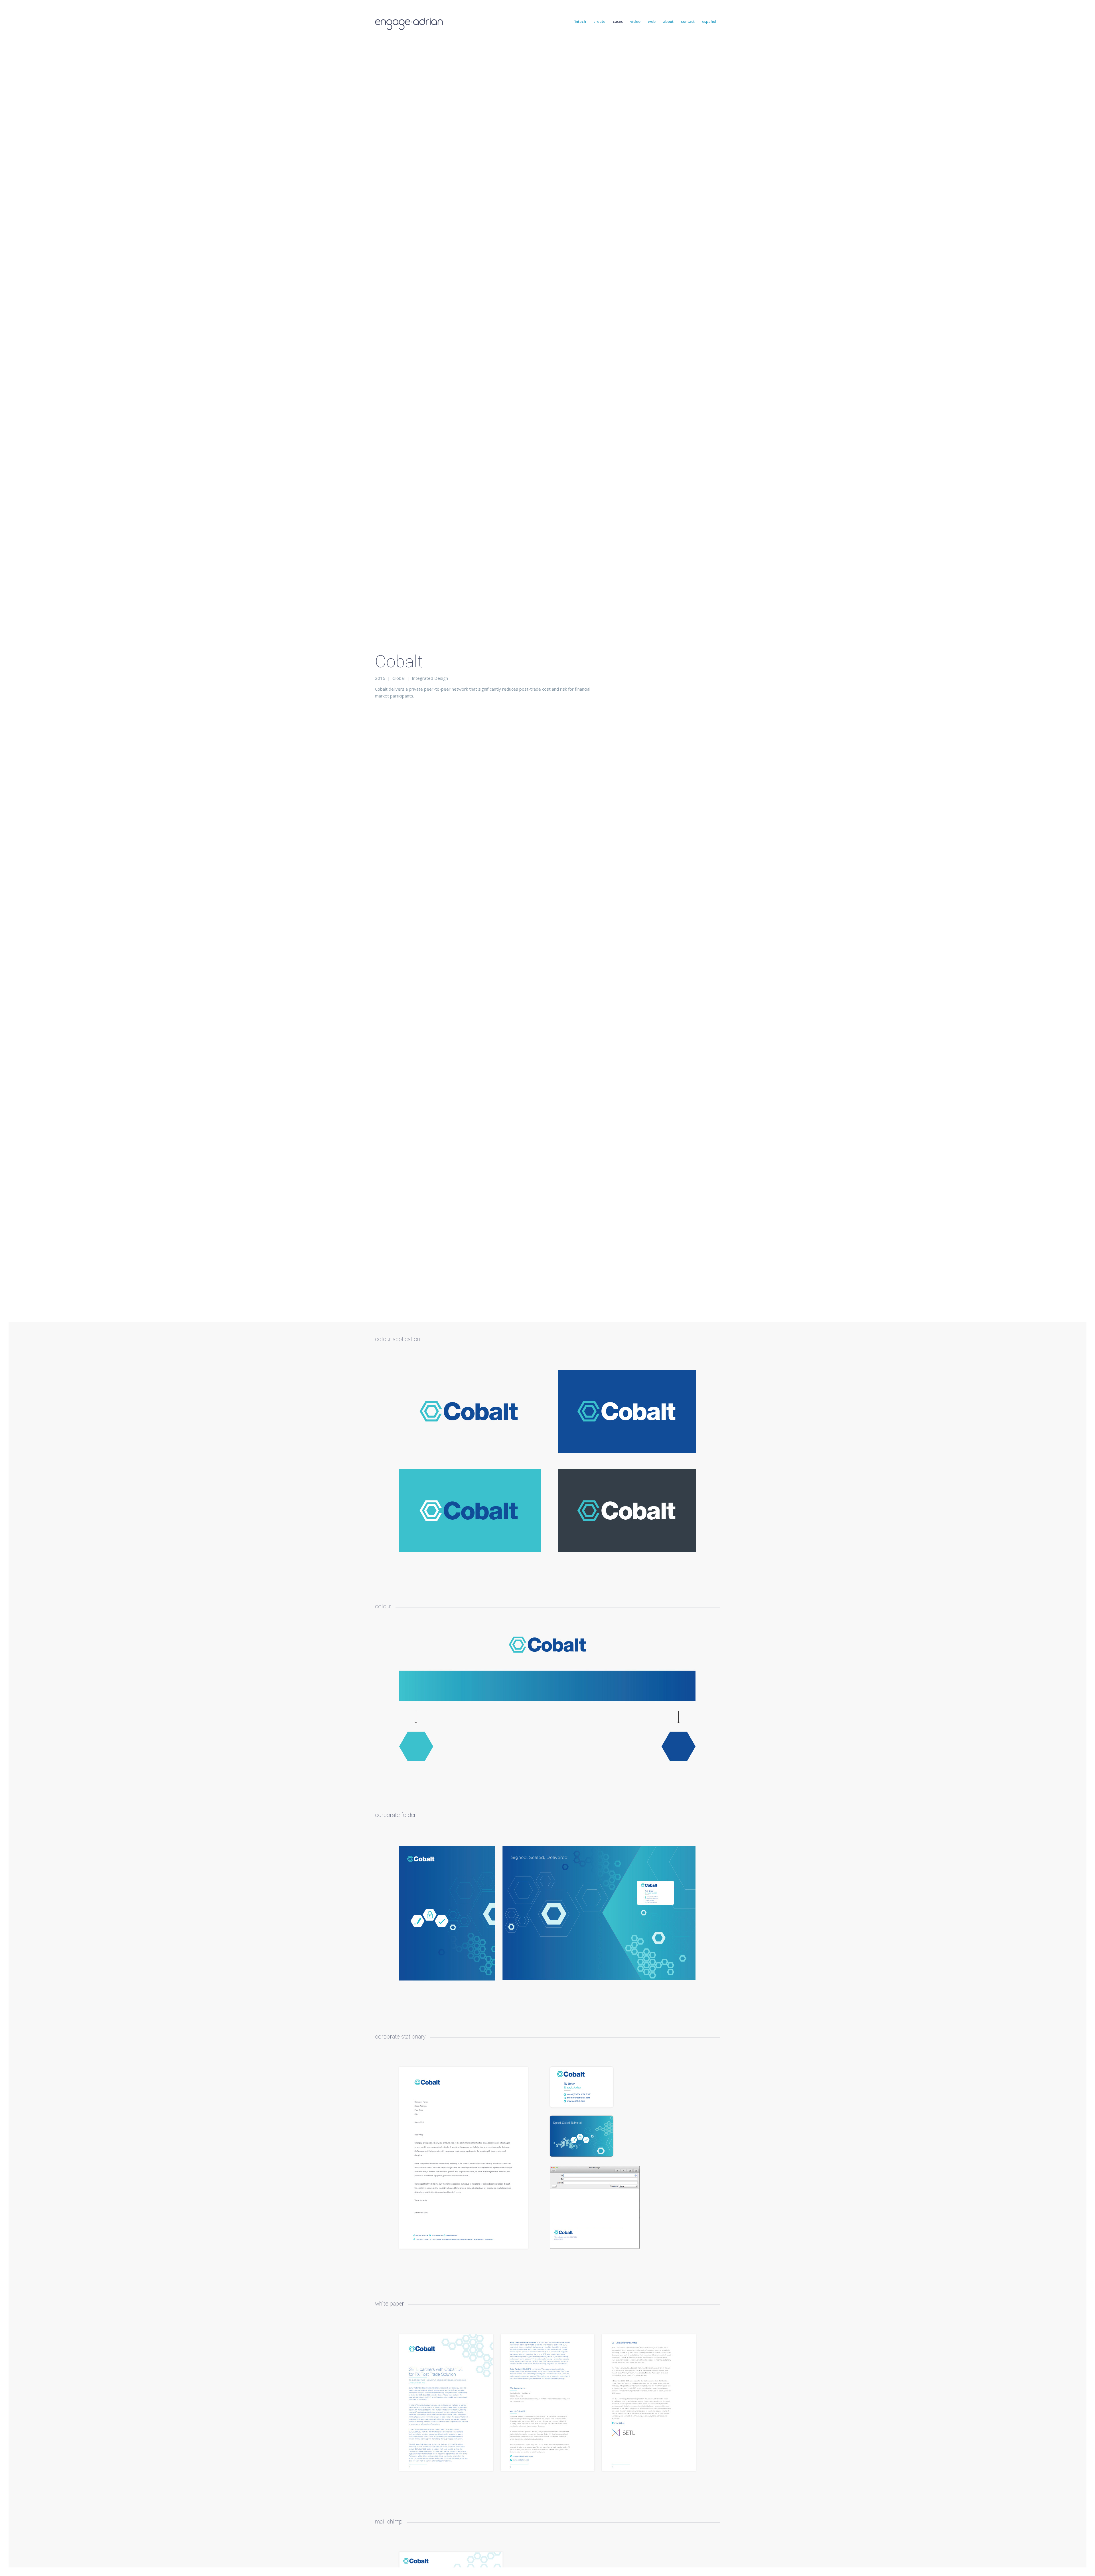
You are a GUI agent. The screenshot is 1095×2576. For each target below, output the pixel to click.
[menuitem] (580, 21)
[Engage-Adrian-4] (409, 21)
